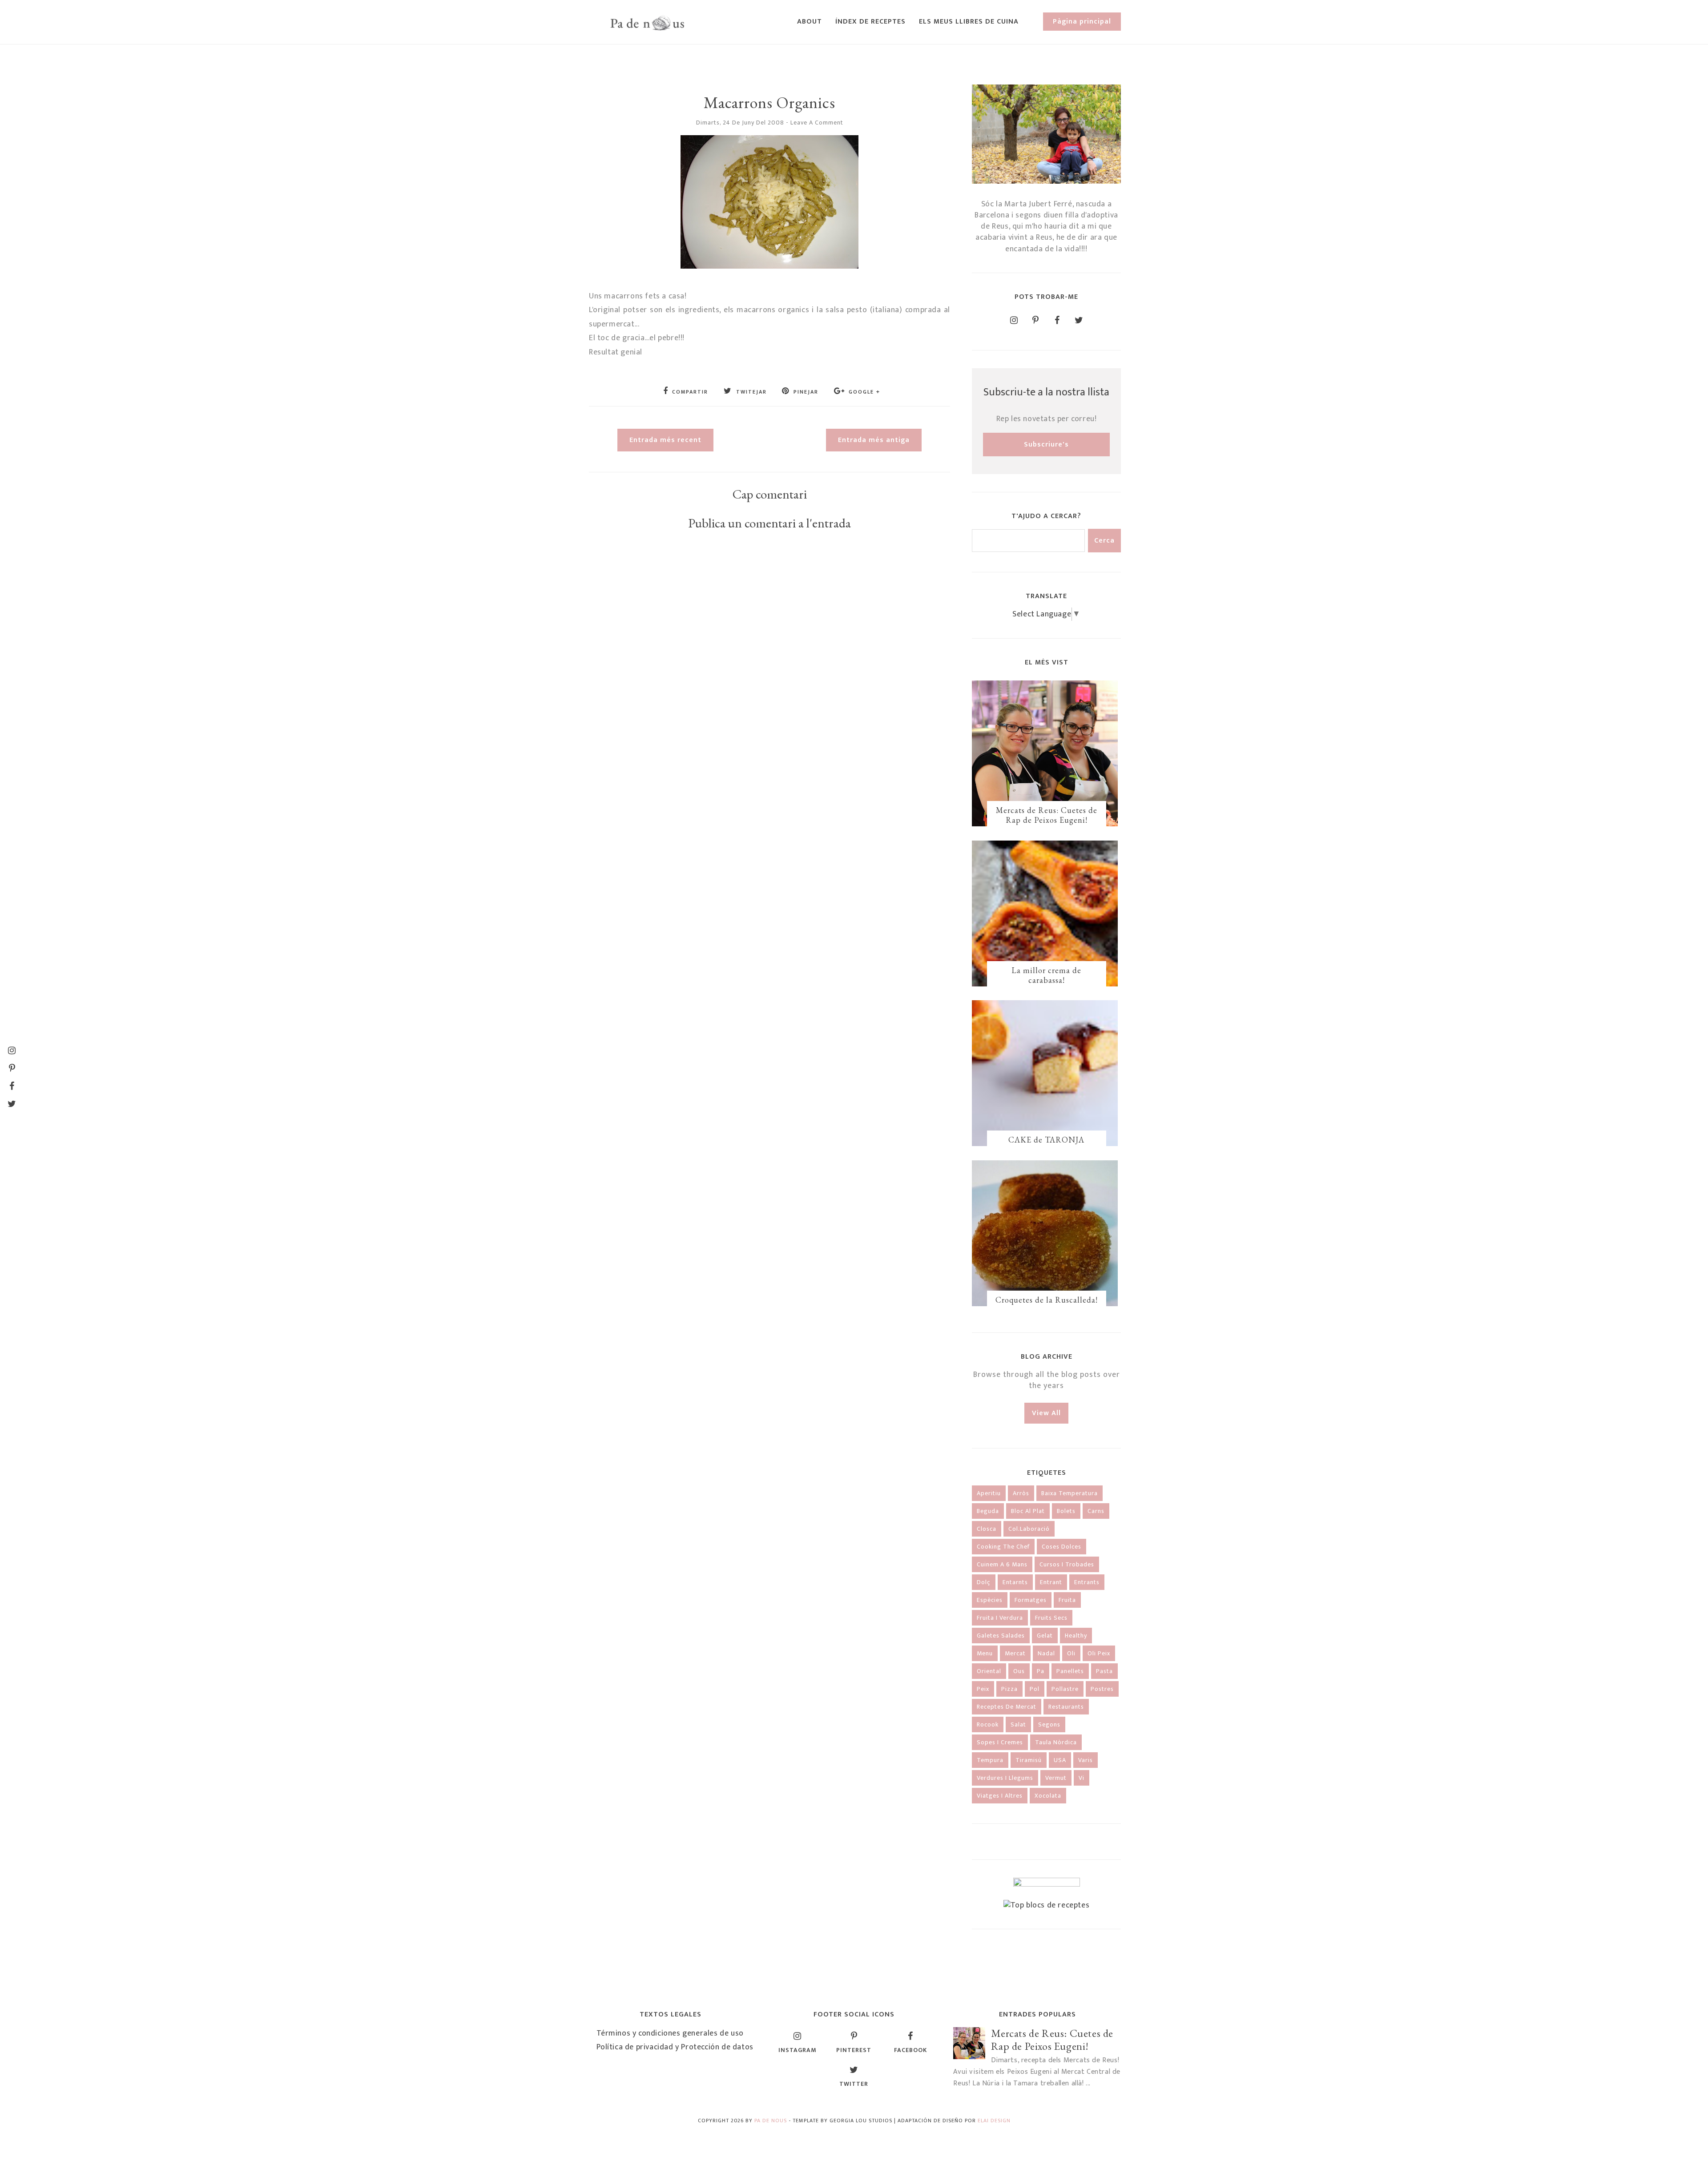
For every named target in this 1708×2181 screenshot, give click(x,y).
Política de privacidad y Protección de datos (675, 2047)
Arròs (1021, 1493)
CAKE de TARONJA (1046, 1140)
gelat (1045, 1636)
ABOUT (810, 22)
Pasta (1104, 1671)
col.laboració (1029, 1529)
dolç (984, 1582)
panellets (1070, 1671)
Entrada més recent (665, 440)
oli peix (1099, 1653)
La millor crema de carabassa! (1046, 975)
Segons (1049, 1724)
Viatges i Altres (1000, 1796)
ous (1019, 1671)
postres (1102, 1689)
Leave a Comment (817, 123)
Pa (1041, 1671)
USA (1060, 1760)
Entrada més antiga (874, 440)
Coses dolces (1061, 1547)
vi (1082, 1778)
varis (1086, 1760)
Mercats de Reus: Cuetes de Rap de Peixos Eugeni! (1047, 815)
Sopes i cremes (1000, 1742)
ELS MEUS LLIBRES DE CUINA (969, 22)
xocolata (1048, 1796)
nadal (1046, 1653)
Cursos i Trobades (1067, 1564)
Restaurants (1066, 1707)
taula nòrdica (1056, 1742)
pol (1035, 1689)
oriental (989, 1671)
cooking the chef (1003, 1547)
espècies (990, 1600)
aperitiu (989, 1493)
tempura (990, 1760)
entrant (1051, 1582)
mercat (1015, 1653)
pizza (1009, 1689)
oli (1071, 1653)
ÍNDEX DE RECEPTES (870, 22)
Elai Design (994, 2121)
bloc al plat (1028, 1511)
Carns (1096, 1511)
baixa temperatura (1070, 1493)
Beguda (988, 1511)
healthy (1076, 1636)
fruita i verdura (1000, 1618)
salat (1018, 1724)
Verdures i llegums (1005, 1778)
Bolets (1066, 1511)
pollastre (1065, 1689)
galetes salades (1001, 1636)
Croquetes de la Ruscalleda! (1047, 1300)
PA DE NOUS (771, 2121)
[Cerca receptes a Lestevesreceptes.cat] (1047, 1905)
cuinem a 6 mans (1002, 1564)
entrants (1087, 1582)
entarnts (1015, 1582)
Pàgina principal (1082, 22)
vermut (1056, 1778)
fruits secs (1051, 1618)
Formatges (1031, 1600)
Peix (983, 1689)
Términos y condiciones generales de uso (670, 2033)
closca (987, 1529)
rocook (988, 1724)
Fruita (1067, 1600)
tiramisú (1029, 1760)
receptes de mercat (1007, 1707)
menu (985, 1653)
